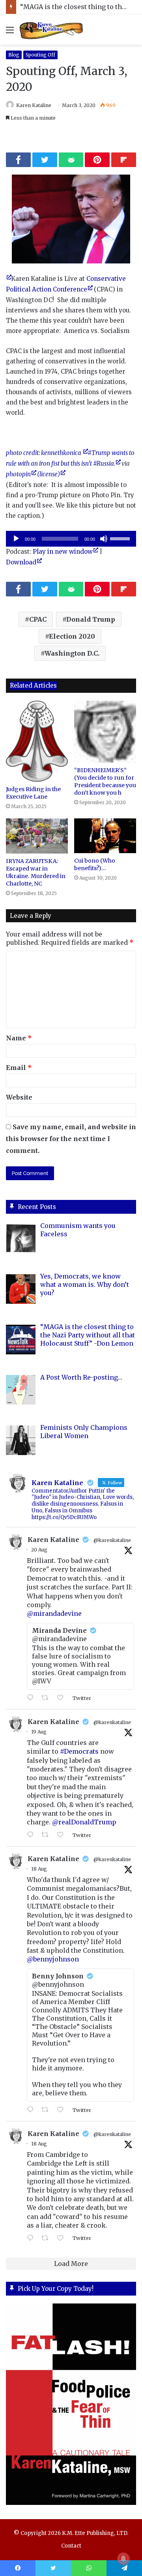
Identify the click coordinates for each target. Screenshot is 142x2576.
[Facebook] (18, 160)
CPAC (38, 619)
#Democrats (79, 1751)
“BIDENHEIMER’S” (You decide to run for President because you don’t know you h (105, 781)
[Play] (16, 539)
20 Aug (39, 1550)
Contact (71, 2546)
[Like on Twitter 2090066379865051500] (63, 1835)
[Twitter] (45, 160)
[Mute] (104, 539)
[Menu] (10, 33)
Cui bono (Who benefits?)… (95, 864)
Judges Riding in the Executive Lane (33, 793)
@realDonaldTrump (84, 1822)
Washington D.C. (72, 653)
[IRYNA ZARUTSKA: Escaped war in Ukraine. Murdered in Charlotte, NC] (37, 836)
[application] (71, 539)
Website (19, 1097)
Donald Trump (91, 619)
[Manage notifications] (123, 2559)
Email (19, 1068)
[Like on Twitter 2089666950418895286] (63, 2238)
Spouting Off (40, 55)
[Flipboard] (124, 160)
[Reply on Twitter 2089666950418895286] (32, 2238)
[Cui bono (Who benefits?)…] (105, 836)
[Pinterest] (97, 160)
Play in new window (63, 552)
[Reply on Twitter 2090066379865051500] (32, 1835)
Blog (14, 55)
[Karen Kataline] (51, 29)
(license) (49, 474)
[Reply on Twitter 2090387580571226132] (32, 1698)
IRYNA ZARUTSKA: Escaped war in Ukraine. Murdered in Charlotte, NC (36, 872)
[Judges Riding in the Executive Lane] (37, 741)
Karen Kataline (34, 105)
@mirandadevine (54, 1613)
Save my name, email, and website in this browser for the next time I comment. (71, 1139)
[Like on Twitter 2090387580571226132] (63, 1698)
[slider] (121, 538)
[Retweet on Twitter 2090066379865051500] (47, 1835)
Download (21, 562)
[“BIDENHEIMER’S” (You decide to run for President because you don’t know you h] (105, 732)
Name (19, 1038)
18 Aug (39, 1869)
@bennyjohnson (53, 1959)
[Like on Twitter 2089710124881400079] (63, 2110)
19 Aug (39, 1732)
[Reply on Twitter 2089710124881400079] (32, 2110)
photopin (18, 474)
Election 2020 (72, 636)
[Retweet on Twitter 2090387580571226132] (47, 1698)
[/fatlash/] (71, 2404)
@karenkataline (112, 1540)
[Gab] (71, 160)
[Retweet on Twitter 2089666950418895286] (47, 2238)
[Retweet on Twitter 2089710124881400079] (47, 2110)
